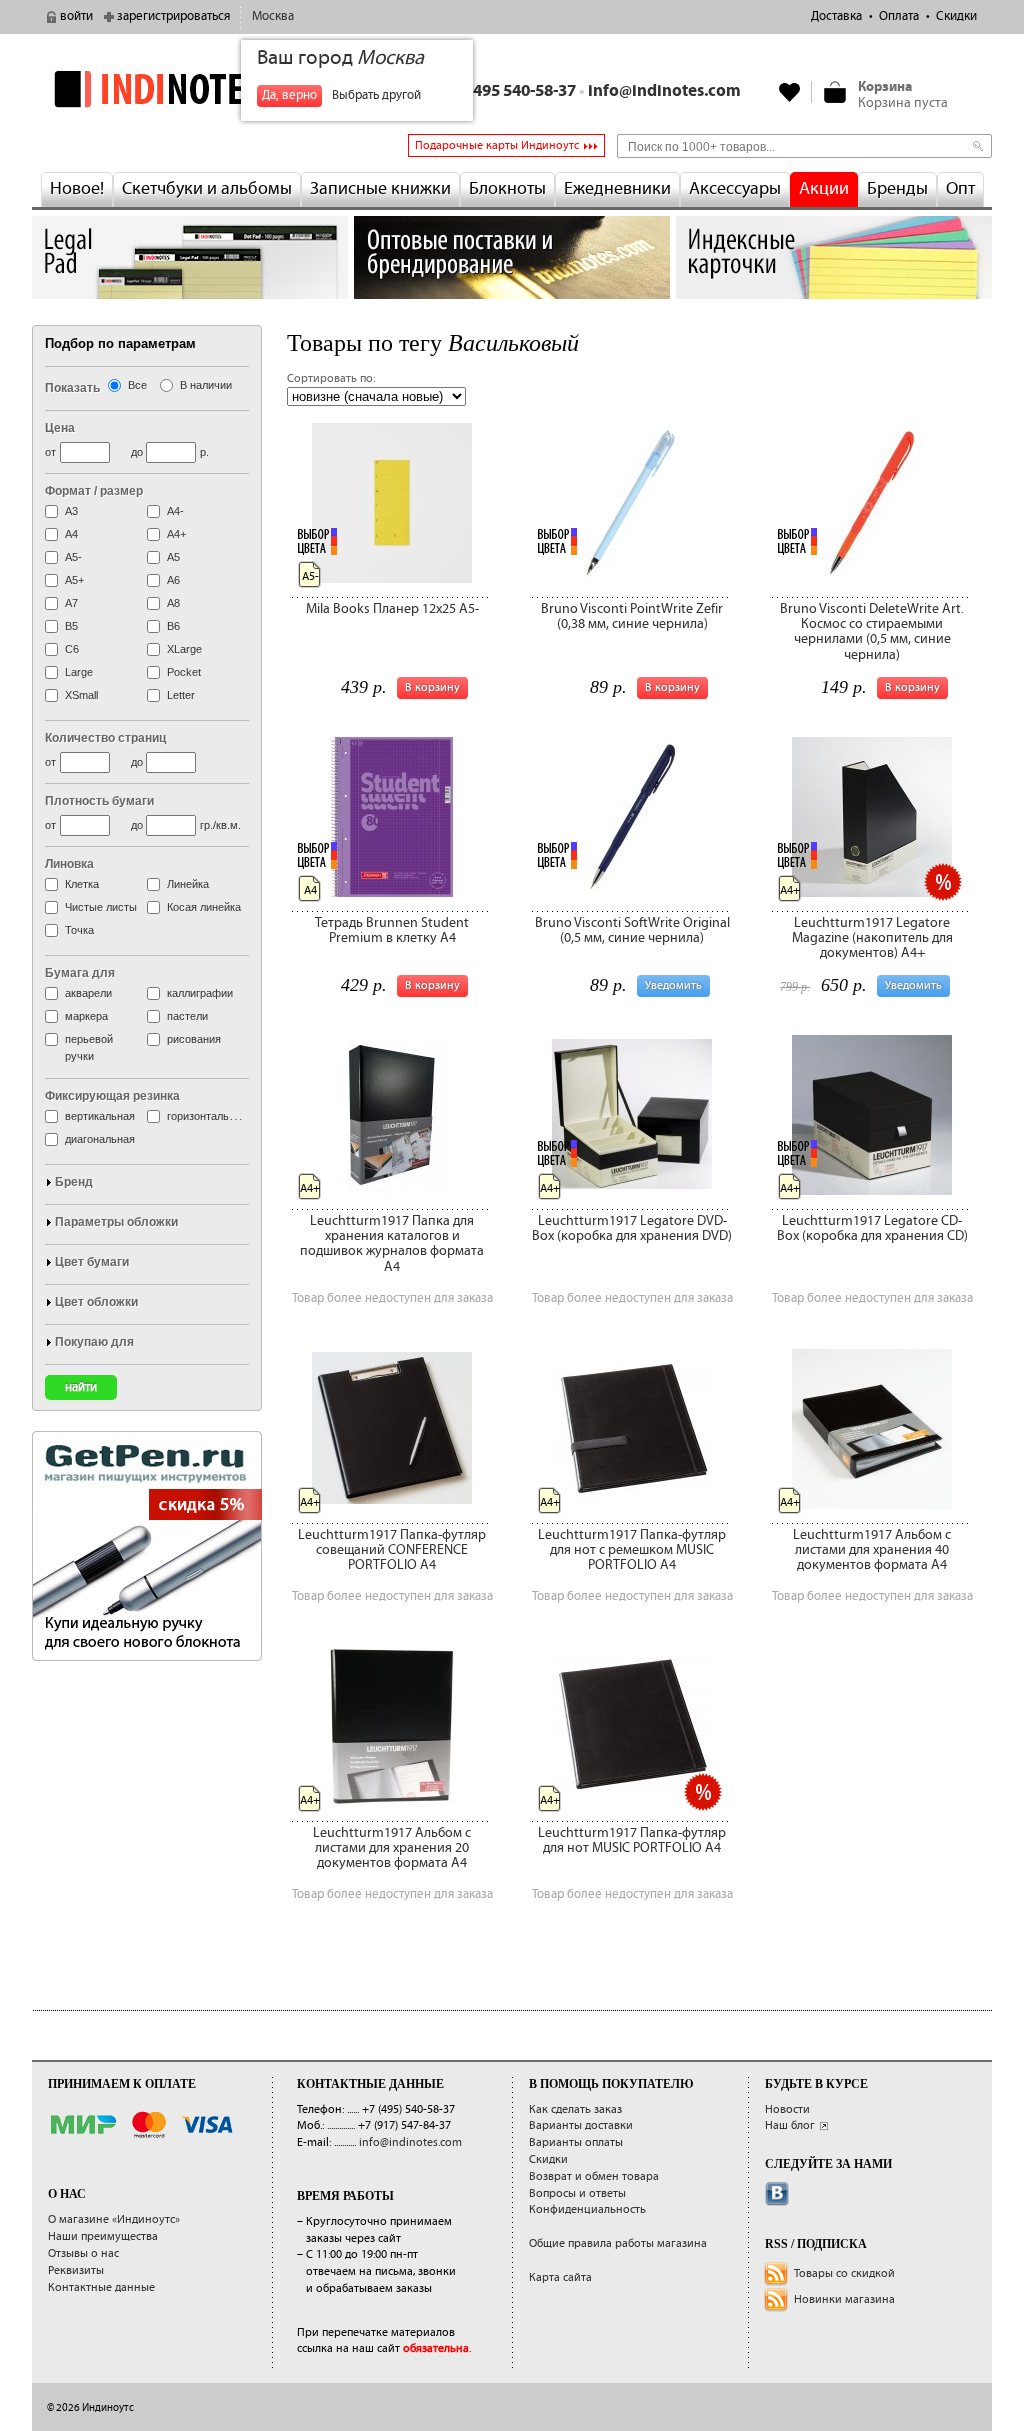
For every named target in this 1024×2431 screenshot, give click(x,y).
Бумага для (80, 973)
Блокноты (507, 189)
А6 (173, 580)
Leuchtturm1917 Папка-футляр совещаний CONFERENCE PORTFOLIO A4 (392, 1550)
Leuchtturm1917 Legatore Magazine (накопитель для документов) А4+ (872, 938)
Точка (79, 930)
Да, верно (289, 95)
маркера (86, 1016)
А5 (173, 557)
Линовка (69, 864)
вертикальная (100, 1116)
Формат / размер (94, 491)
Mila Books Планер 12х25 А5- (392, 609)
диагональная (100, 1139)
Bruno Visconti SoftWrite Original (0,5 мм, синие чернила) (632, 930)
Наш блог (790, 2125)
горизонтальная (207, 1116)
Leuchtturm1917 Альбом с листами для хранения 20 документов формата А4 (392, 1848)
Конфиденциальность (587, 2209)
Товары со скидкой (844, 2273)
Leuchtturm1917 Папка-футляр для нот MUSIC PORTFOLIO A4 (632, 1840)
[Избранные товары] (790, 92)
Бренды (897, 189)
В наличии (206, 385)
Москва (273, 16)
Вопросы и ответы (577, 2193)
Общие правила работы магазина (618, 2243)
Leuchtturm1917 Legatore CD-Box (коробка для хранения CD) (872, 1228)
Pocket (184, 672)
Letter (181, 695)
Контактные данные (101, 2287)
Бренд (74, 1182)
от (50, 452)
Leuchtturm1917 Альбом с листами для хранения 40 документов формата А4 (872, 1550)
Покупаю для (94, 1342)
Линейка (188, 884)
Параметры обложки (116, 1222)
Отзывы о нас (83, 2253)
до (137, 452)
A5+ (74, 580)
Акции (824, 189)
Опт (960, 189)
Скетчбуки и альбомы (207, 189)
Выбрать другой (376, 95)
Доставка (836, 16)
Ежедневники (617, 189)
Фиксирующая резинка (112, 1096)
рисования (194, 1039)
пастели (187, 1016)
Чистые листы (101, 907)
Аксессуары (735, 189)
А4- (175, 511)
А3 (71, 511)
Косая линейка (204, 907)
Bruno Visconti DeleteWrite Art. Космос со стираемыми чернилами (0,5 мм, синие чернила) (872, 632)
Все (137, 385)
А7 (71, 603)
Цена (60, 428)
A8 (173, 603)
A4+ (176, 534)
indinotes (190, 88)
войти (76, 16)
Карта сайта (560, 2277)
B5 (71, 626)
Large (79, 672)
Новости (787, 2109)
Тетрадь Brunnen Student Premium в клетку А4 (392, 930)
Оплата (899, 16)
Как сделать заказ (575, 2109)
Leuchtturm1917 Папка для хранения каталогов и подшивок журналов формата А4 (392, 1244)
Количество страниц (105, 738)
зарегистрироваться (173, 16)
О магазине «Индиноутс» (114, 2219)
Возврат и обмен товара (594, 2176)
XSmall (81, 695)
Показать (72, 388)
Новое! (77, 189)
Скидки (956, 16)
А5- (73, 557)
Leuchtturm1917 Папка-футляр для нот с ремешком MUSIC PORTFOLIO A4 (632, 1550)
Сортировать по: (331, 378)
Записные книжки (380, 189)
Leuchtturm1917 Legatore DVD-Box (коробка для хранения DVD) (632, 1228)
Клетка (82, 884)
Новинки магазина (844, 2299)
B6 (173, 626)
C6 (72, 649)
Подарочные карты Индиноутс (497, 145)
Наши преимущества (103, 2236)
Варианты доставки (581, 2125)
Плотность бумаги (99, 801)
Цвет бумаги (92, 1262)
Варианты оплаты (576, 2142)
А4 (71, 534)
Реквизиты (76, 2270)
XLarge (184, 649)
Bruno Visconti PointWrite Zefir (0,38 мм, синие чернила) (632, 616)
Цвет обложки (96, 1302)
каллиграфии (200, 993)
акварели (88, 993)
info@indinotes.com (664, 91)
